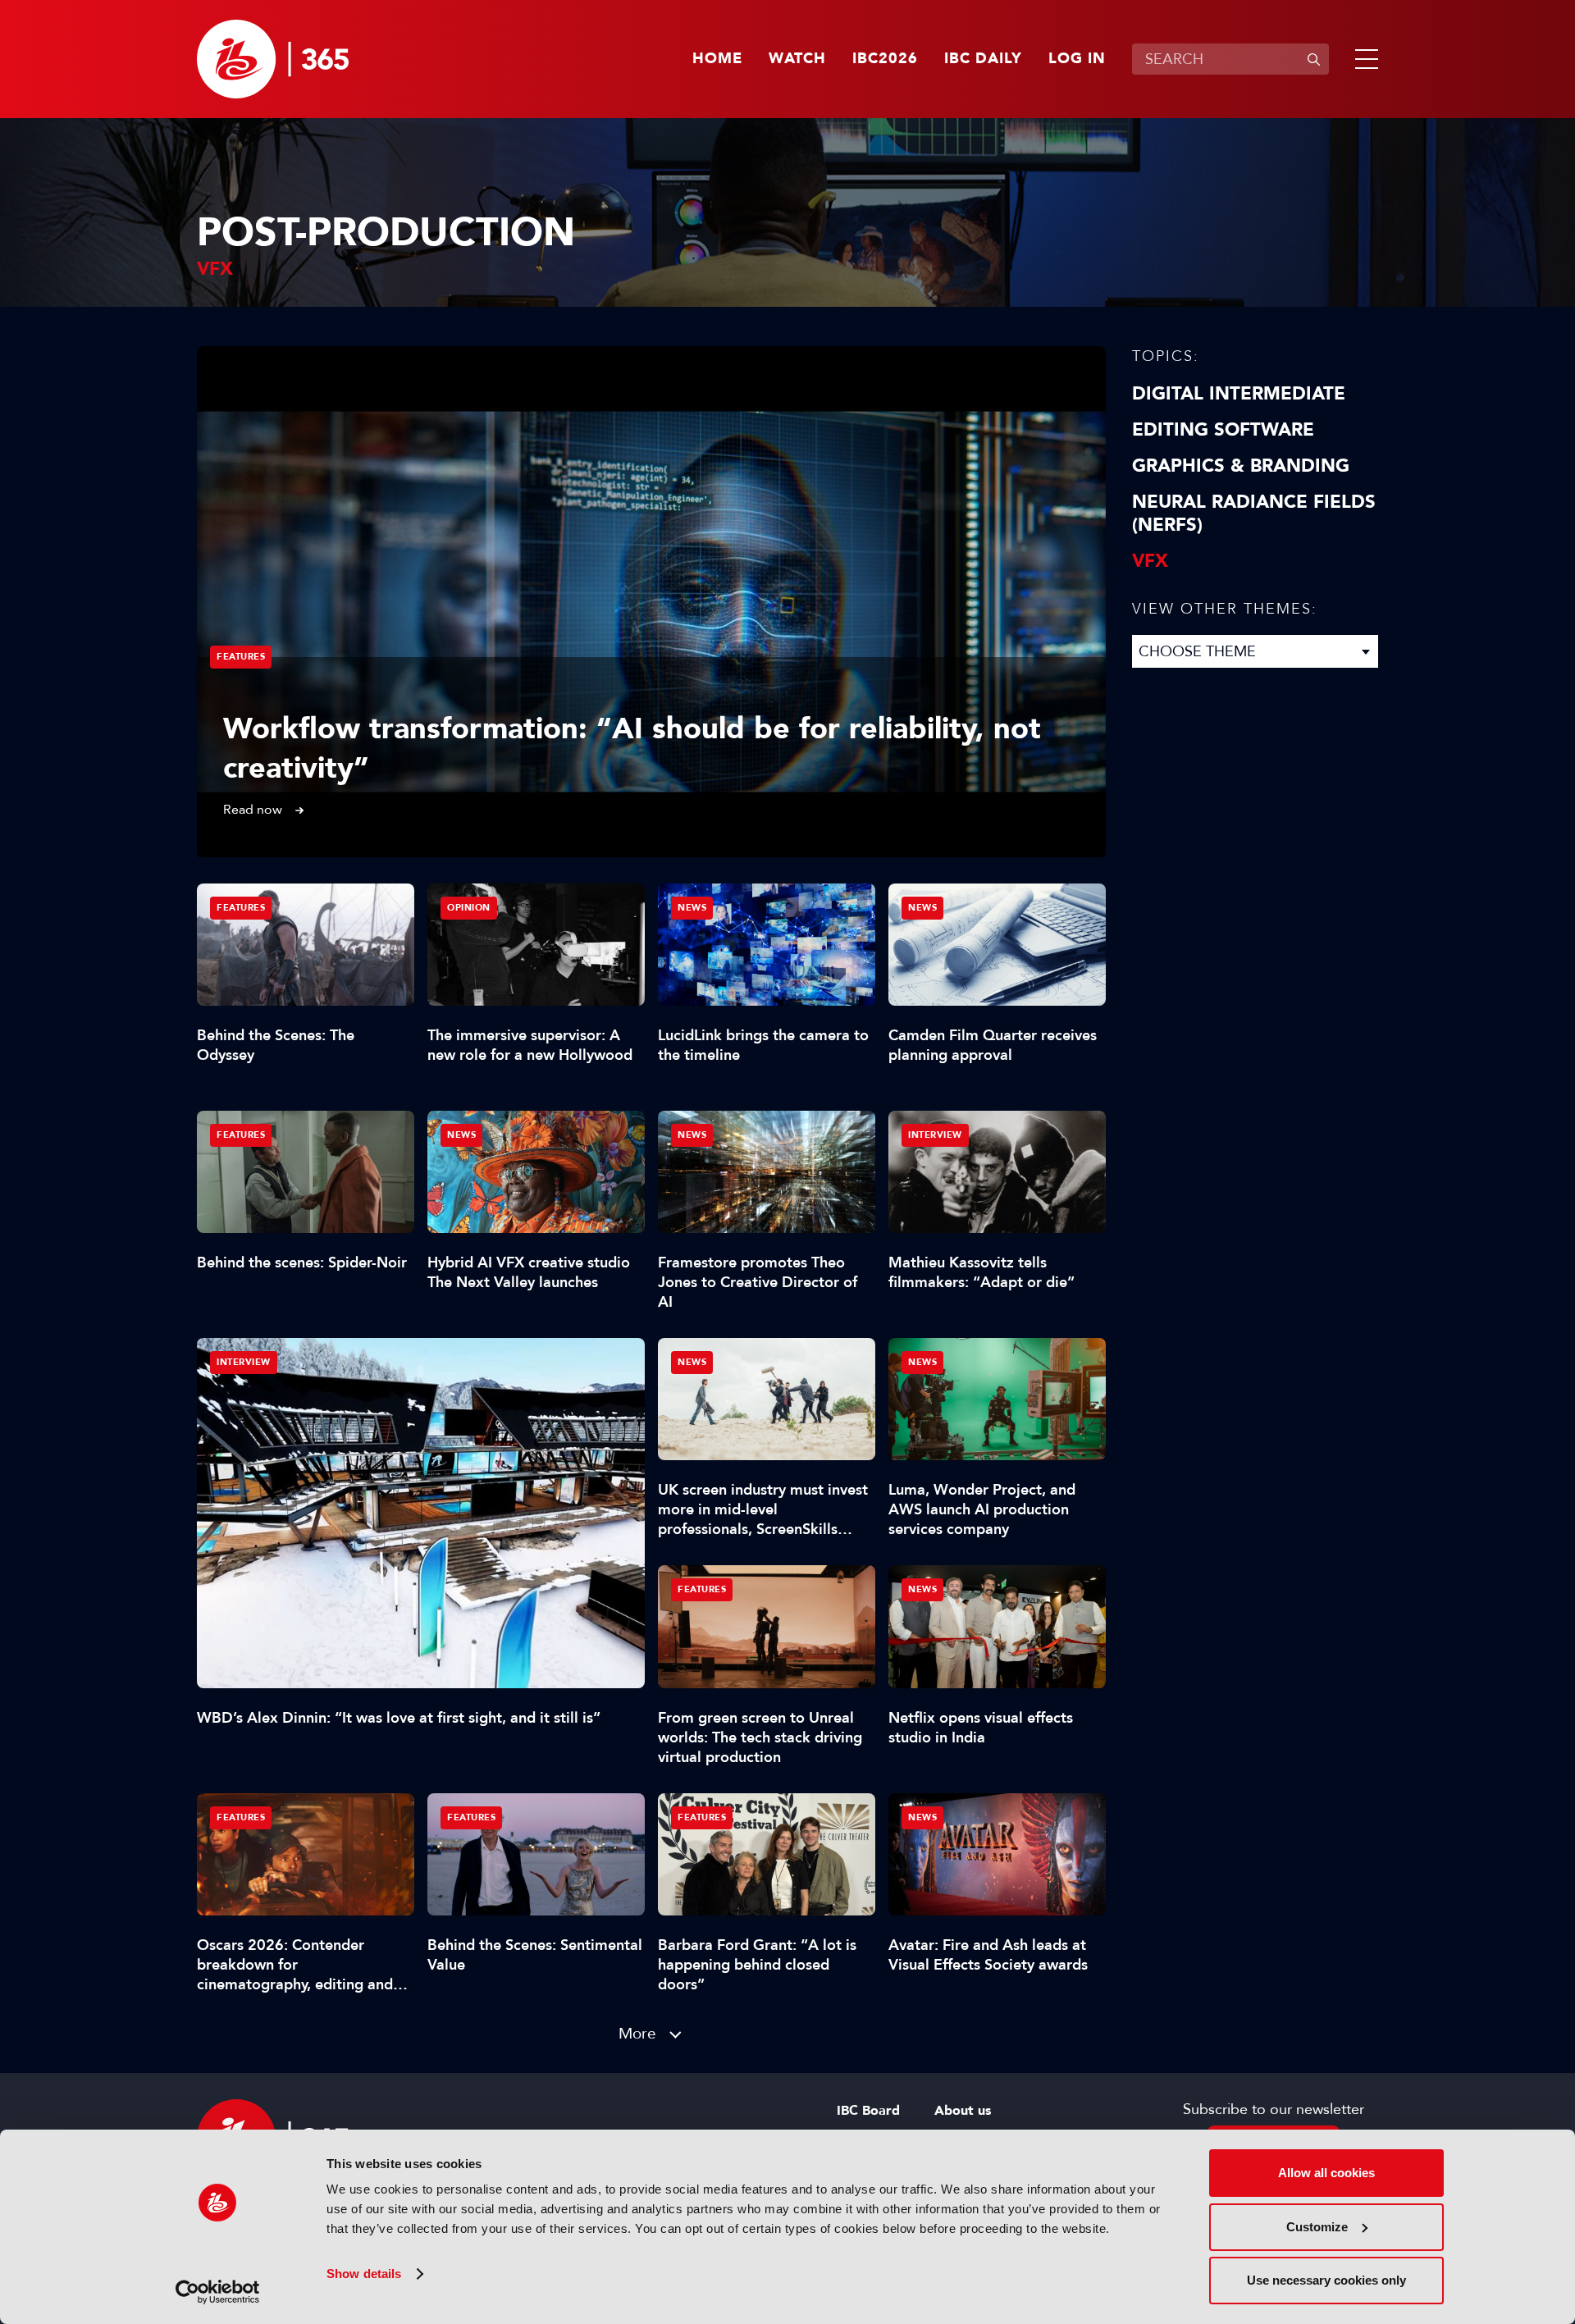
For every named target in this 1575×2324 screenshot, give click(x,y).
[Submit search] (1313, 59)
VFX (1150, 561)
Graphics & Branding (1241, 466)
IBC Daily (983, 59)
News (692, 908)
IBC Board (868, 2111)
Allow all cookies (1326, 2173)
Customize (1317, 2227)
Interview (244, 1362)
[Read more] (651, 602)
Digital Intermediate (1239, 394)
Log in (1077, 59)
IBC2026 (885, 59)
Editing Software (1223, 430)
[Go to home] (273, 59)
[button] (1363, 59)
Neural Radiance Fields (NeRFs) (1254, 514)
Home (717, 59)
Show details (364, 2274)
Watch (797, 59)
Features (241, 657)
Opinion (469, 908)
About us (963, 2111)
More (637, 2033)
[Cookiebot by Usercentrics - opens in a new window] (218, 2292)
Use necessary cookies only (1326, 2280)
